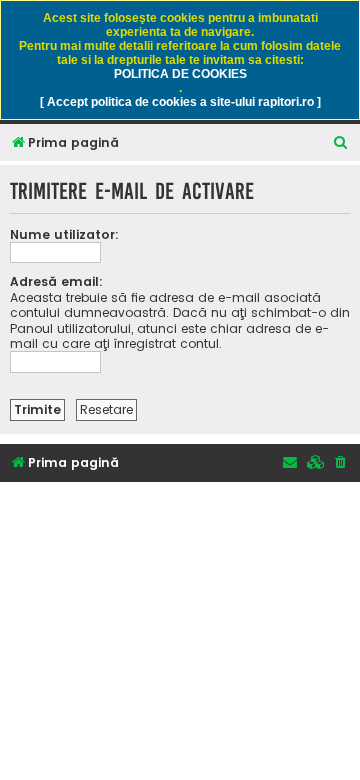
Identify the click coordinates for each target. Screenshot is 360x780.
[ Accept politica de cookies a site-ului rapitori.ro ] (180, 102)
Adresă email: (56, 281)
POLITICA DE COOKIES (180, 74)
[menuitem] (341, 143)
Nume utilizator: (64, 234)
